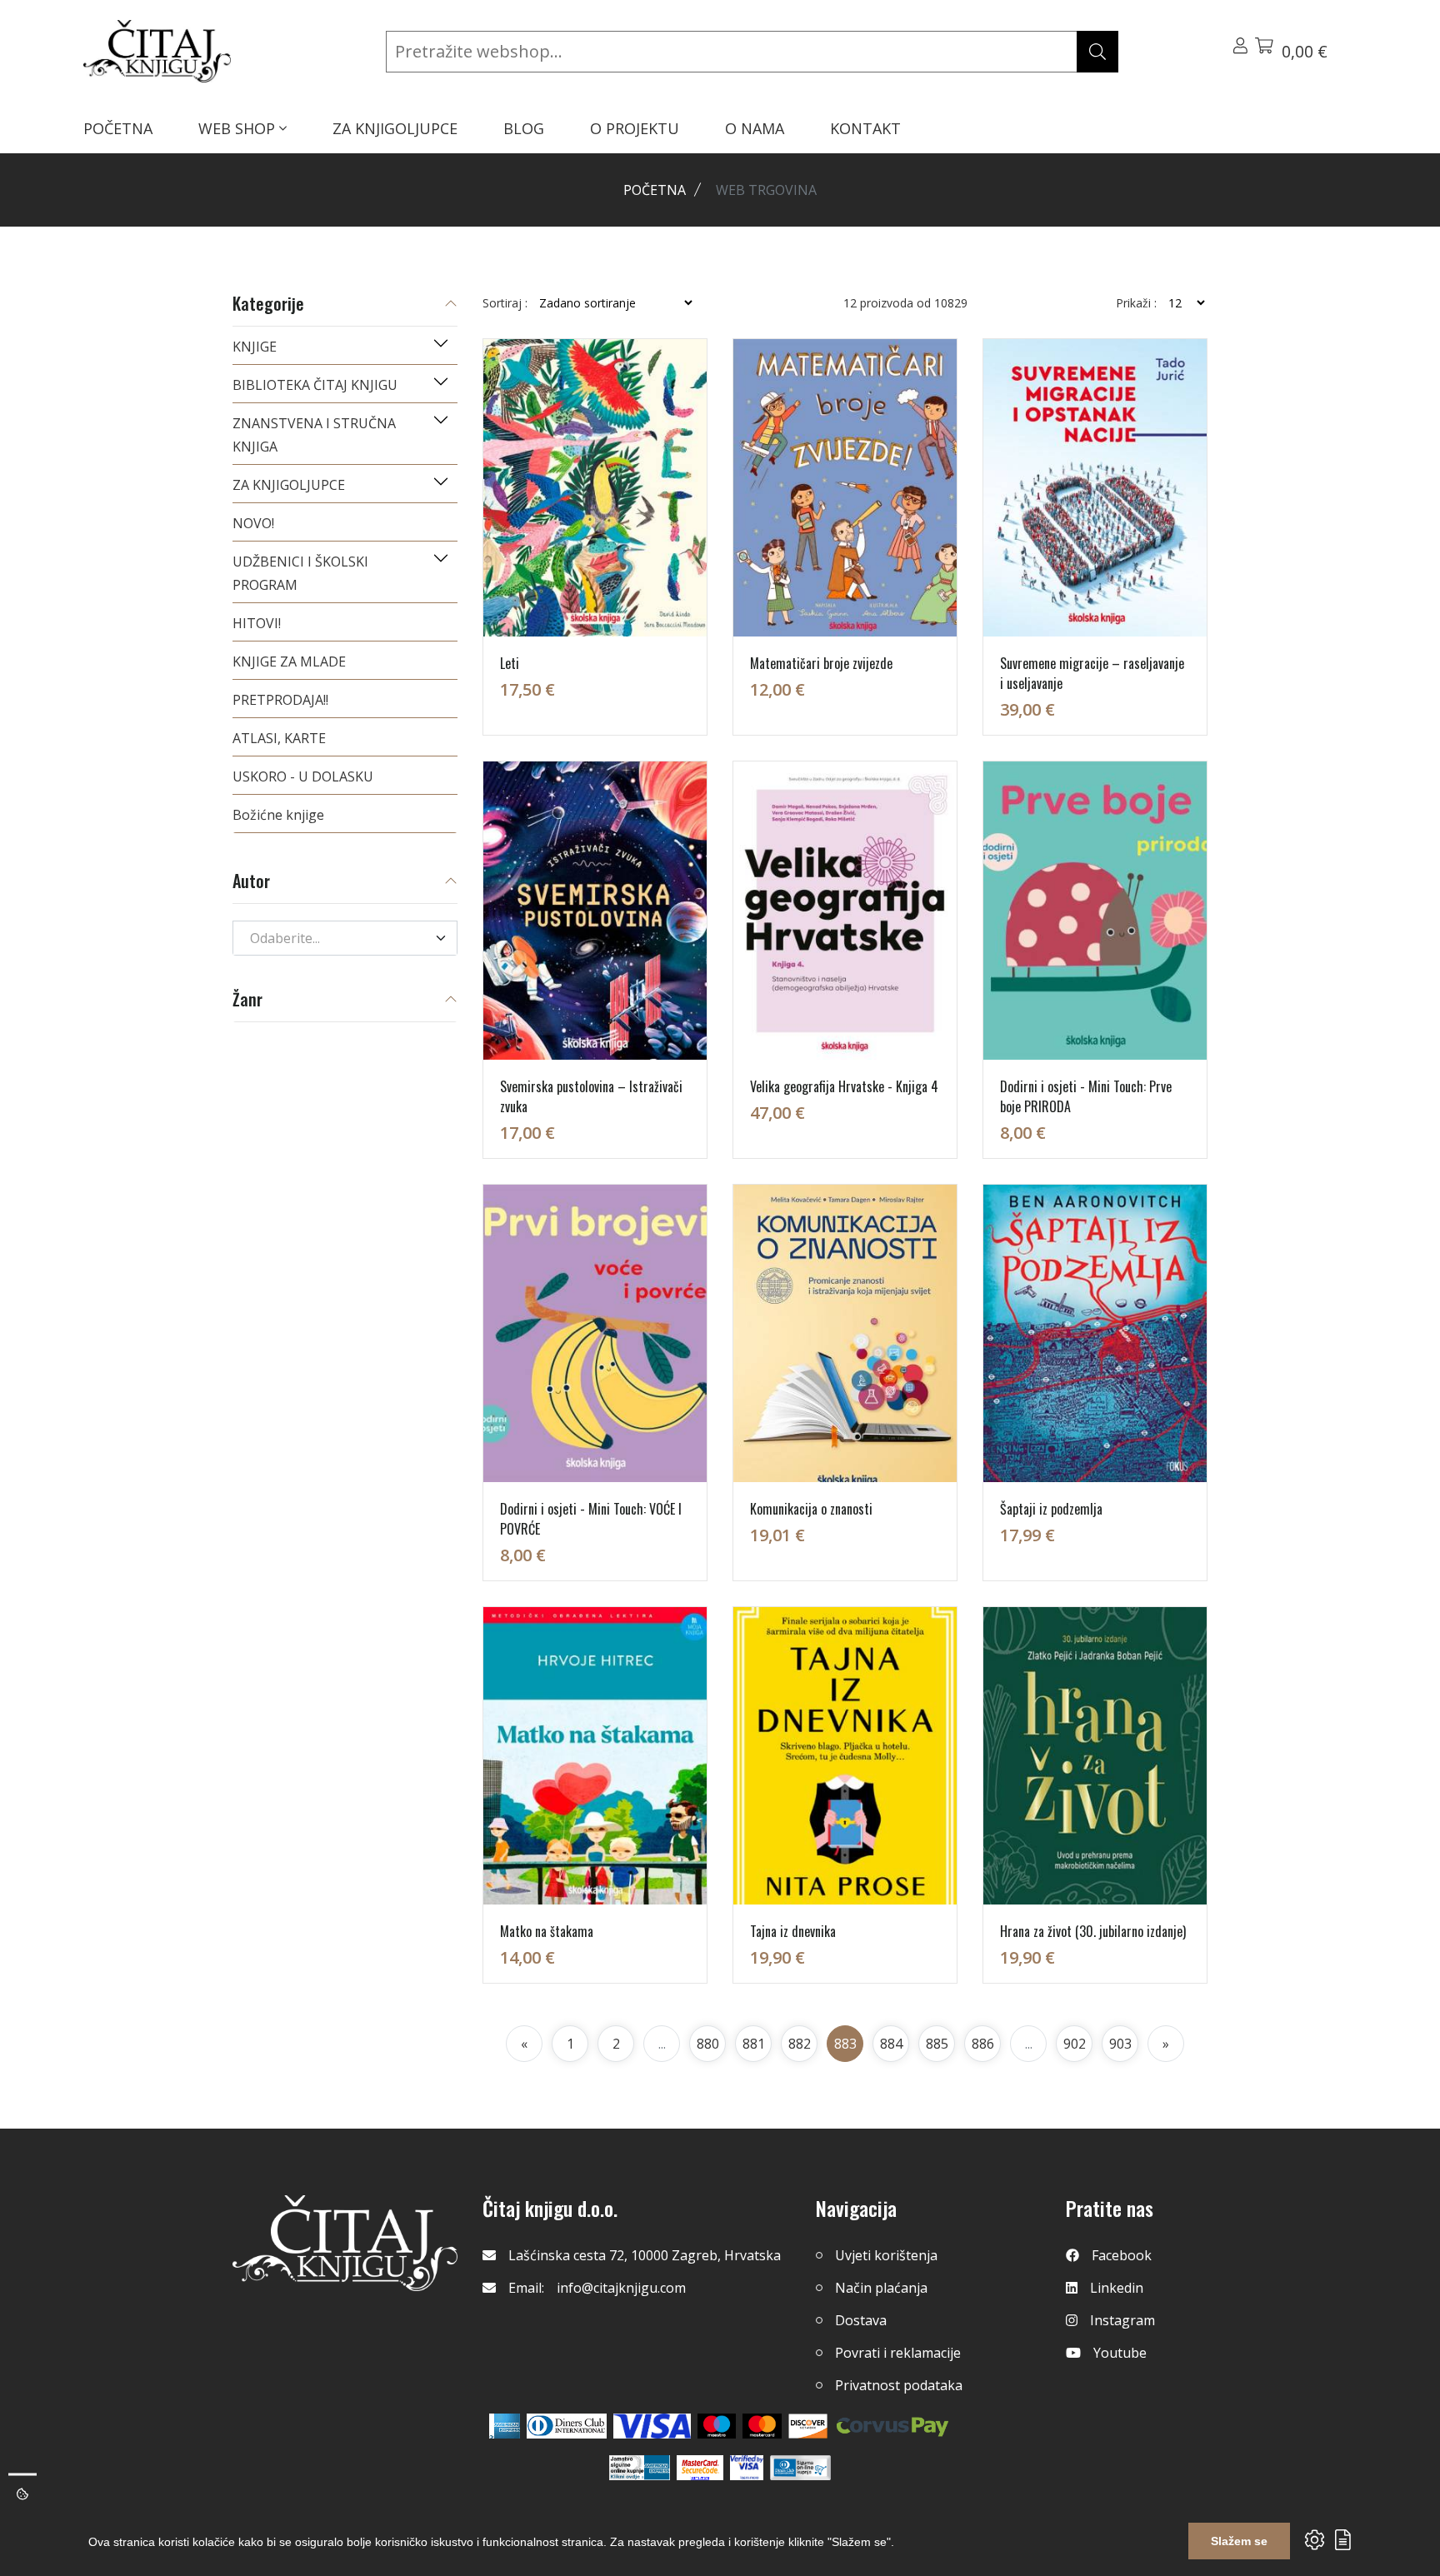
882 (800, 2044)
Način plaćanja (881, 2288)
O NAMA (755, 128)
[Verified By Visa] (747, 2468)
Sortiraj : (505, 303)
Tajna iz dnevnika (793, 1931)
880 (708, 2044)
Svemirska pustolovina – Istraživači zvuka (591, 1096)
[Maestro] (762, 2426)
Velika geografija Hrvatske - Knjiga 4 (844, 1086)
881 (754, 2044)
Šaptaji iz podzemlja (1051, 1509)
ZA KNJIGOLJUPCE (395, 128)
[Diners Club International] (567, 2426)
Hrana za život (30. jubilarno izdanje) (1093, 1931)
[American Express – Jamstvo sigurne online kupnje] (639, 2468)
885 (937, 2044)
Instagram (1122, 2320)
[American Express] (505, 2426)
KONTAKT (865, 128)
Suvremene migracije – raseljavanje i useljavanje (1092, 673)
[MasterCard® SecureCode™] (700, 2468)
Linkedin (1117, 2288)
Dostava (861, 2320)
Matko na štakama (547, 1931)
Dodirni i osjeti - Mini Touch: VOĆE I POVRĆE (591, 1519)
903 (1120, 2044)
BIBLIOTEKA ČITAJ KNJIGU (315, 385)
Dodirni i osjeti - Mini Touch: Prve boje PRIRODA (1086, 1096)
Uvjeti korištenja (886, 2255)
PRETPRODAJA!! (280, 700)
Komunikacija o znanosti (811, 1509)
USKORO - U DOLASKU (303, 776)
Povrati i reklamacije (898, 2353)
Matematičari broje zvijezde (821, 663)
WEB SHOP (239, 128)
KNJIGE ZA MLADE (289, 661)
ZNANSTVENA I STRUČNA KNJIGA (314, 435)
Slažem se (1239, 2541)
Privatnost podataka (899, 2385)
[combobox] (345, 938)
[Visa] (652, 2426)
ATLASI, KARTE (279, 738)
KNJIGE (255, 347)
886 (983, 2044)
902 (1075, 2044)
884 (891, 2044)
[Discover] (808, 2426)
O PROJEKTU (635, 128)
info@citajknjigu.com (621, 2288)
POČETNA (118, 128)
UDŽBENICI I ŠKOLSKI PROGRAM (300, 573)
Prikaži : (1136, 303)
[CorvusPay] (892, 2426)
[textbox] (335, 938)
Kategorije (268, 305)
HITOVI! (257, 623)
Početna (655, 190)
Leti (510, 663)
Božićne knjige (278, 815)
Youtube (1120, 2353)
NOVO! (253, 523)
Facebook (1122, 2255)
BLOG (524, 128)
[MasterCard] (717, 2426)
